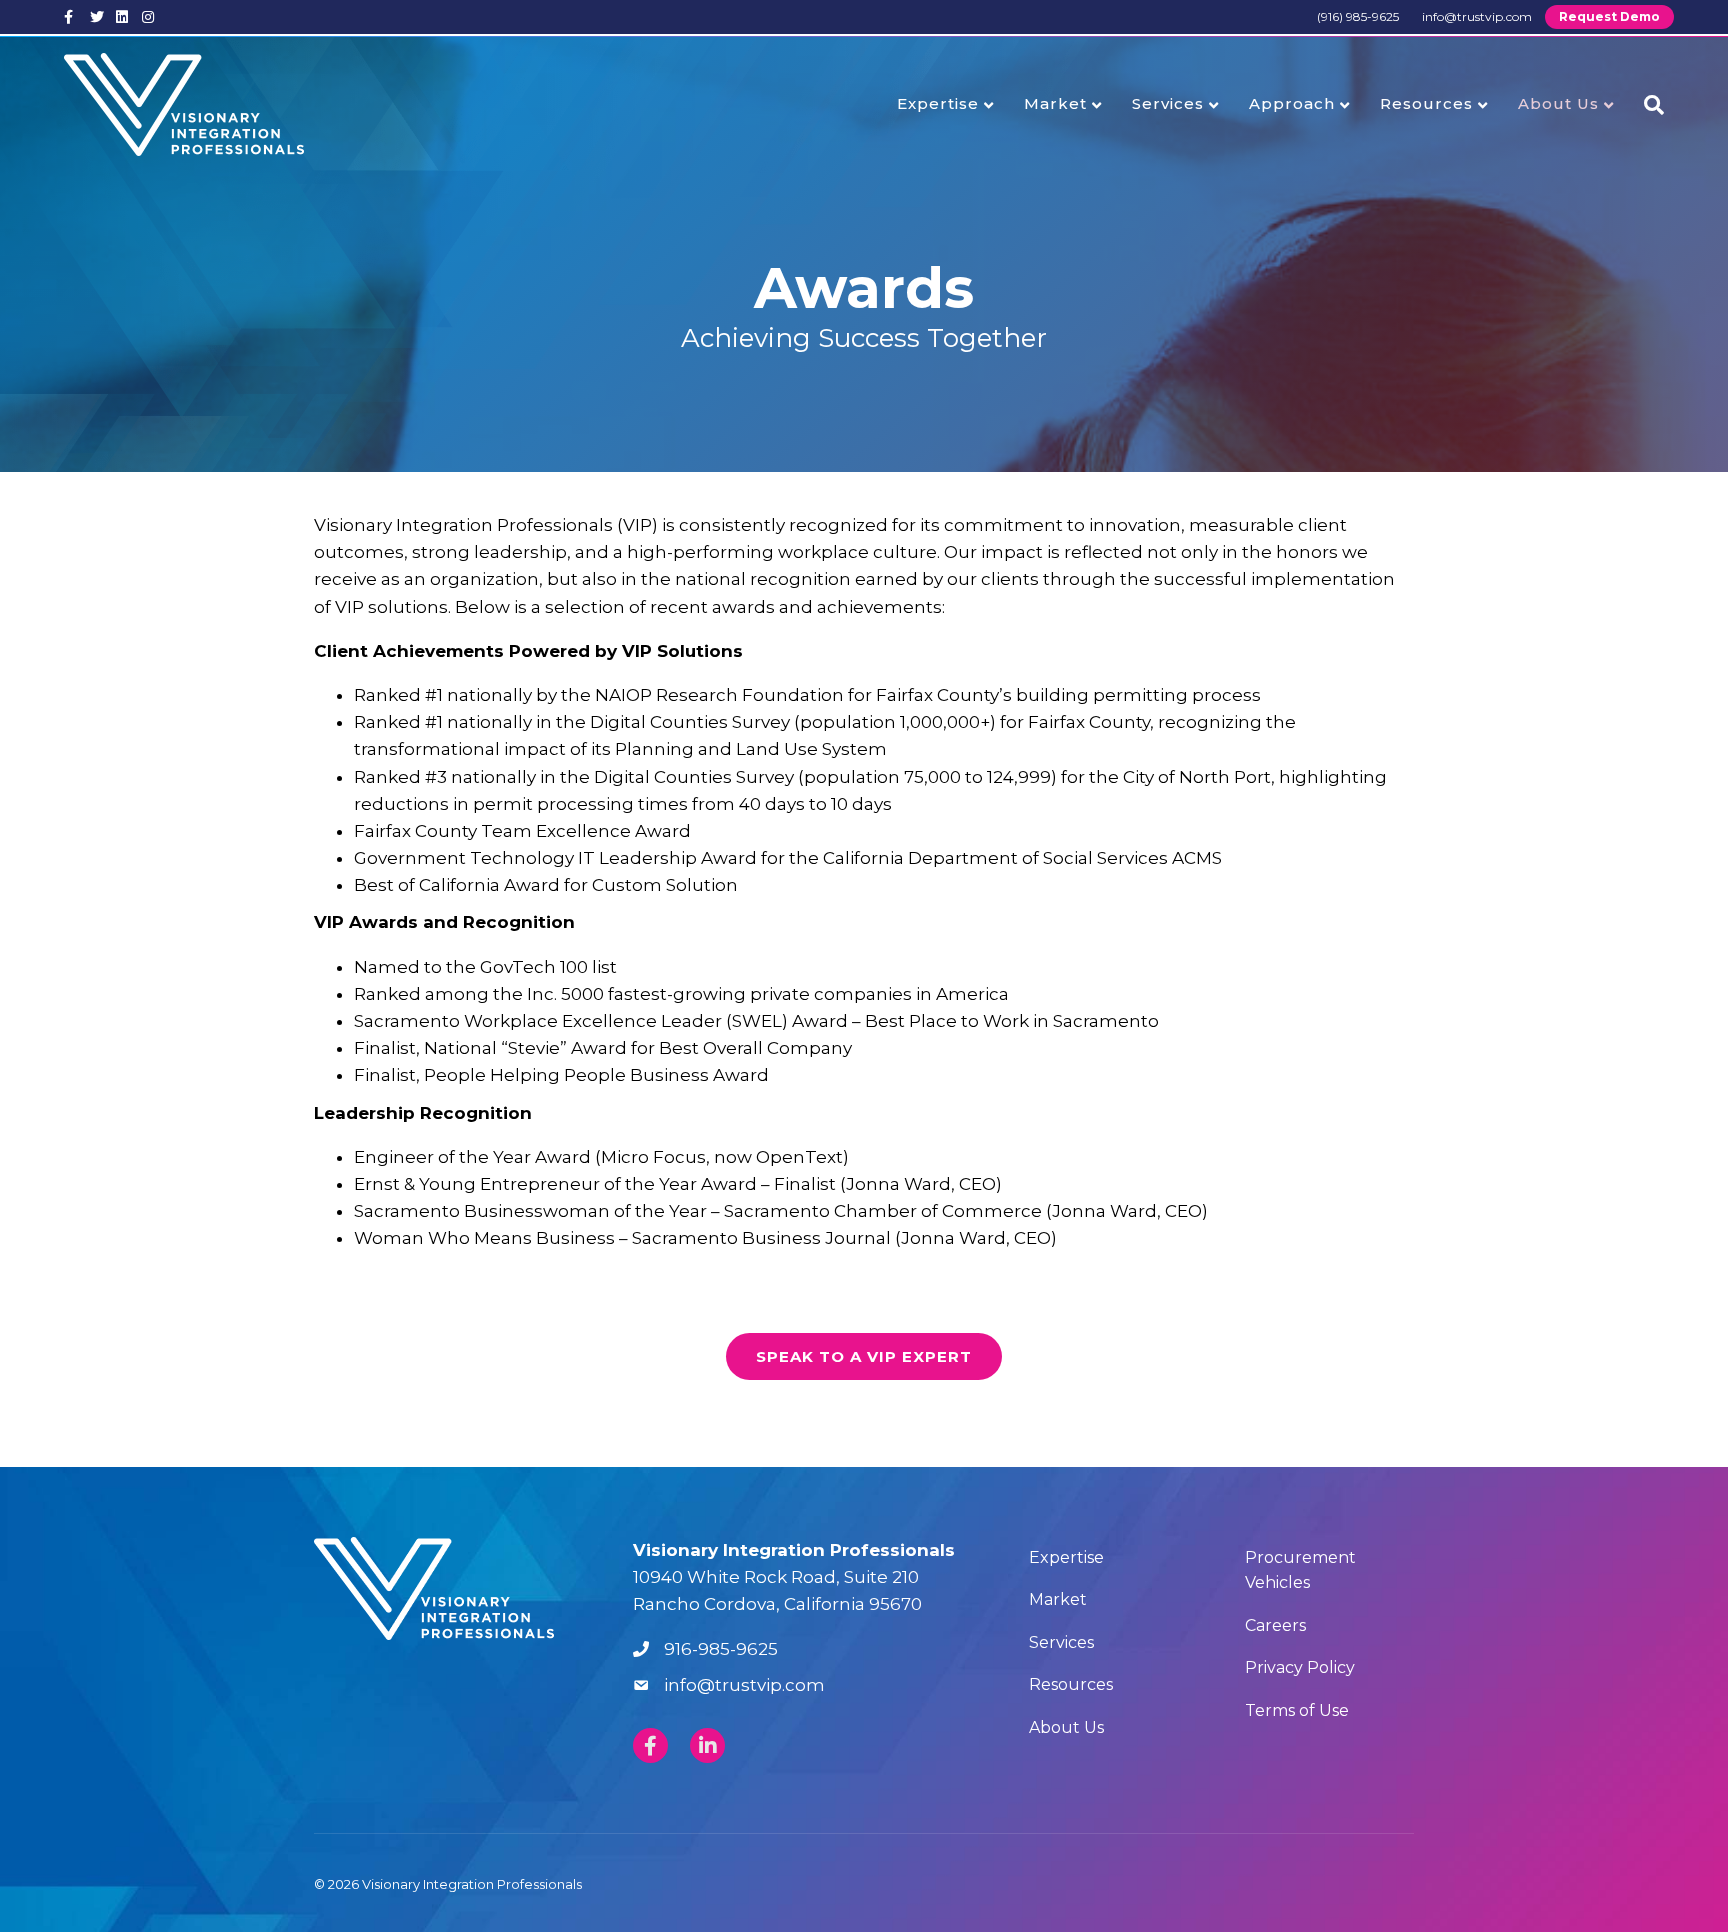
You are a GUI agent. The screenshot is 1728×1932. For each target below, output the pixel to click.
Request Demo (1609, 16)
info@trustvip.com (1477, 16)
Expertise (938, 103)
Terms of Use (1297, 1710)
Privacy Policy (1300, 1667)
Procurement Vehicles (1300, 1570)
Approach (1292, 103)
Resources (1426, 103)
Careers (1275, 1625)
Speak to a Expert (864, 1356)
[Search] (1646, 105)
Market (1055, 103)
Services (1168, 103)
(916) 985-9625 (1358, 16)
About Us (1558, 103)
